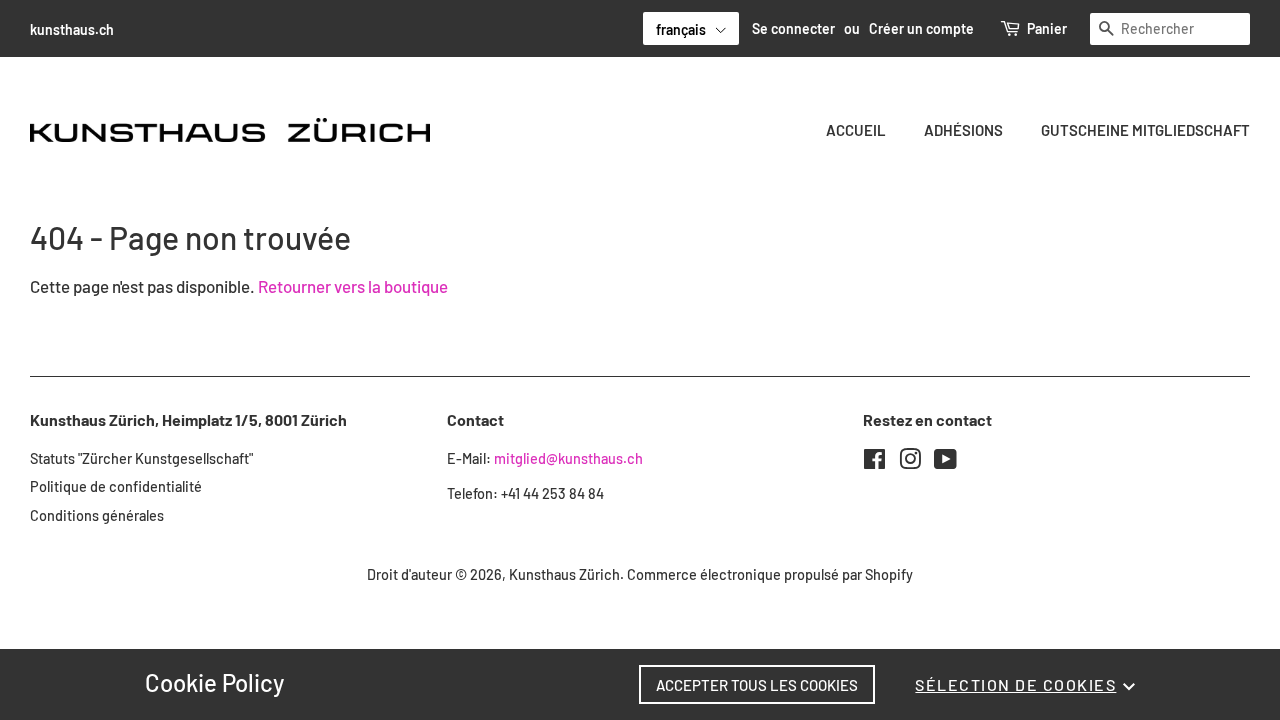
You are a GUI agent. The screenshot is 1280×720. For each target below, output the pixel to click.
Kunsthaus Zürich (564, 574)
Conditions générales (97, 515)
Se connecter (793, 28)
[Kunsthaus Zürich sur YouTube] (945, 462)
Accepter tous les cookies (757, 685)
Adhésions (963, 130)
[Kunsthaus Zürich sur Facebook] (874, 462)
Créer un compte (921, 28)
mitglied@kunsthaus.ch (568, 458)
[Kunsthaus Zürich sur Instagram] (910, 462)
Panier (1047, 28)
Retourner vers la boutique (353, 286)
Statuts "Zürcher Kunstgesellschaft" (141, 458)
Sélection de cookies (1015, 684)
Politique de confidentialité (116, 486)
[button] (691, 28)
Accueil (856, 130)
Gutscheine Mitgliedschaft (1145, 130)
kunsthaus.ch (72, 29)
